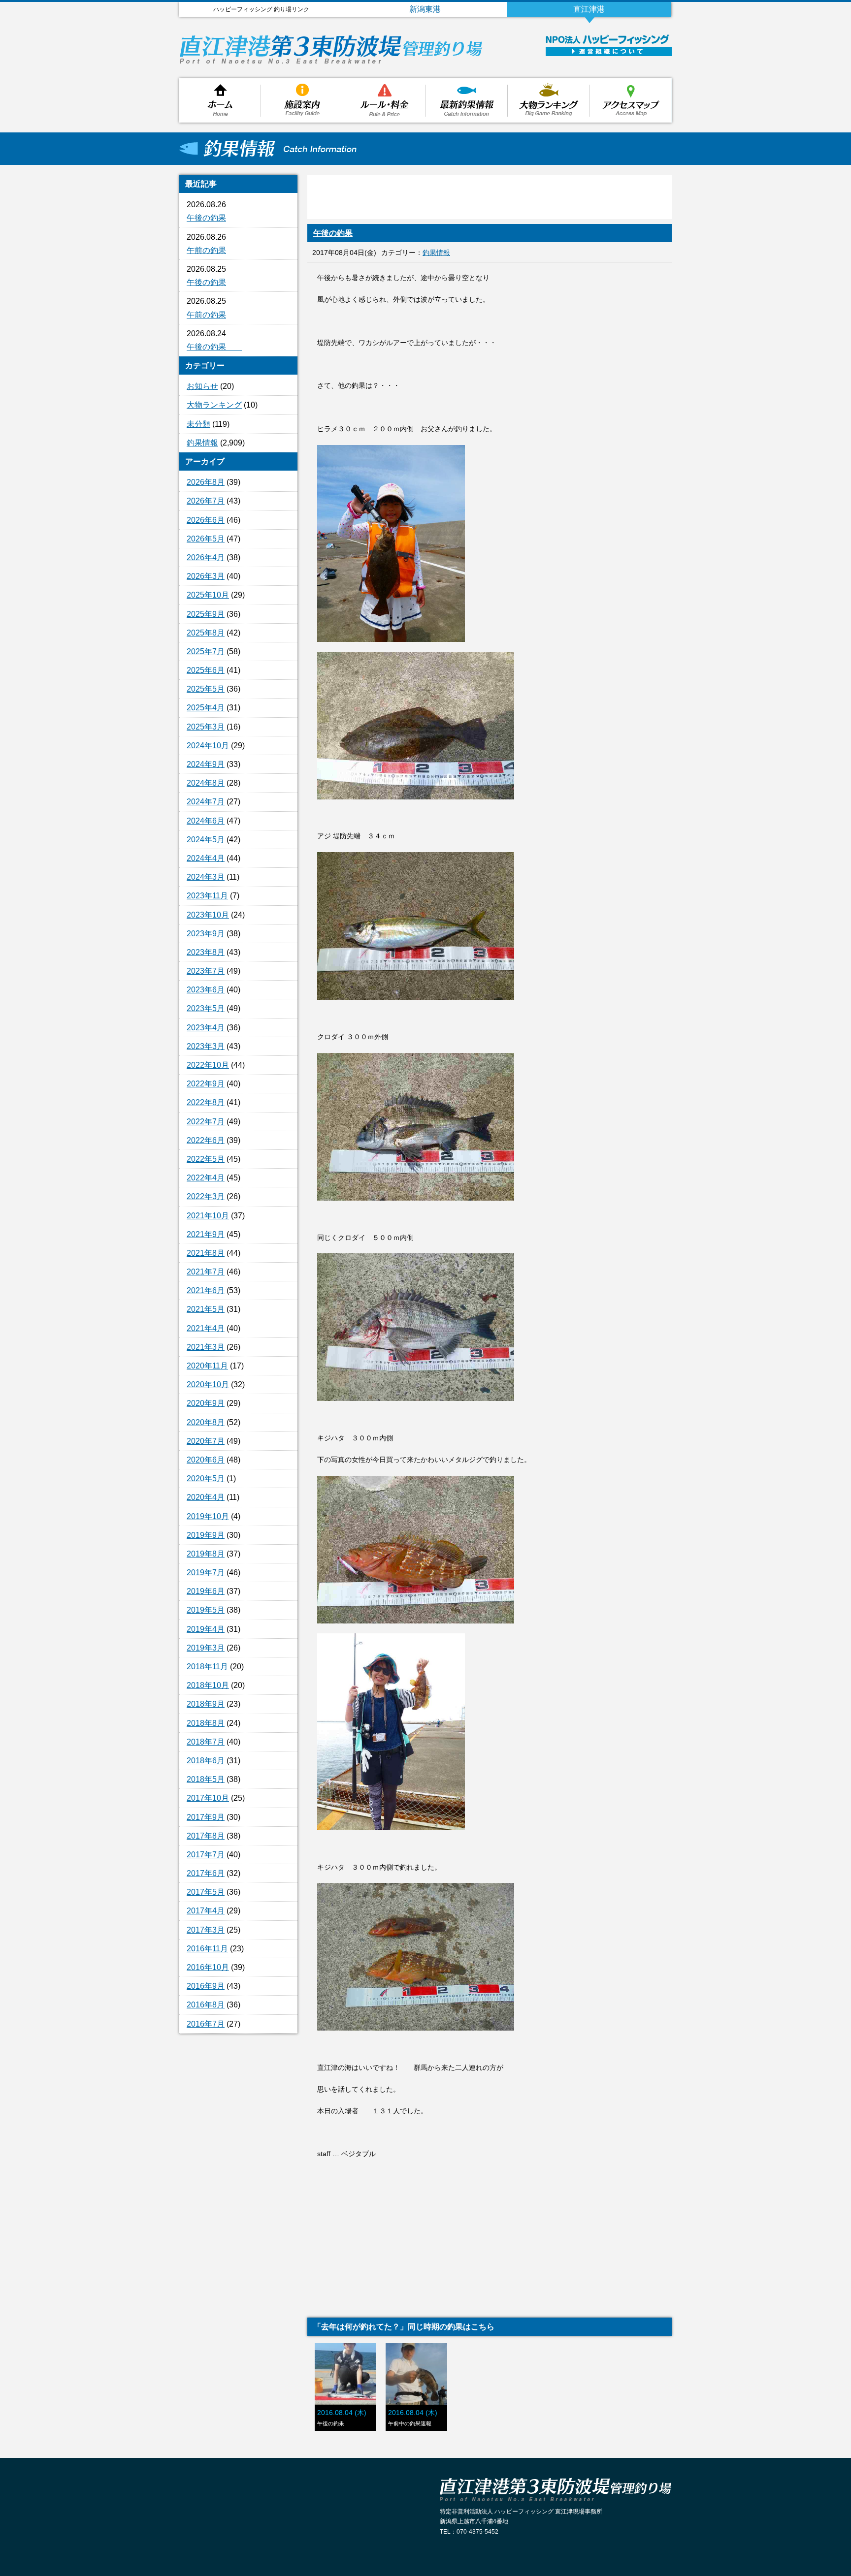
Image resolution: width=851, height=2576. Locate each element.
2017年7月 (206, 1855)
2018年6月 (206, 1761)
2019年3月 (206, 1648)
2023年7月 (206, 971)
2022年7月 (206, 1122)
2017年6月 (206, 1873)
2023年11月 (207, 896)
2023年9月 (206, 934)
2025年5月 (206, 689)
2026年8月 (206, 482)
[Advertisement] (238, 2201)
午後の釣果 (206, 218)
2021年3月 (206, 1347)
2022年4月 (206, 1178)
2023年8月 (206, 952)
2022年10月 (208, 1065)
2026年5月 (206, 539)
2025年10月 (208, 595)
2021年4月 (206, 1328)
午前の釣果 (206, 250)
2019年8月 (206, 1554)
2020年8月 (206, 1422)
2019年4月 (206, 1629)
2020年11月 (207, 1366)
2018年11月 (207, 1667)
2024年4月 (206, 858)
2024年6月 (206, 821)
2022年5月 (206, 1159)
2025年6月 (206, 670)
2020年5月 (206, 1479)
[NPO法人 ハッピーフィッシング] (607, 42)
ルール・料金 (384, 100)
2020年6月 (206, 1460)
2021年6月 (206, 1290)
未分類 (198, 424)
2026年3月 (206, 576)
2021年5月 (206, 1309)
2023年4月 (206, 1028)
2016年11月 (207, 1949)
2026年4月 (206, 557)
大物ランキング (549, 100)
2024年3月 (206, 877)
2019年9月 (206, 1535)
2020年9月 (206, 1403)
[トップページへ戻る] (332, 61)
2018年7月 (206, 1742)
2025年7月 (206, 652)
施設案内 (302, 100)
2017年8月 (206, 1836)
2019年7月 (206, 1573)
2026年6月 (206, 520)
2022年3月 (206, 1196)
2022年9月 (206, 1084)
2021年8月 (206, 1253)
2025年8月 (206, 633)
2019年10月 (208, 1516)
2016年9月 (206, 1986)
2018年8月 (206, 1723)
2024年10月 (208, 746)
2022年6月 (206, 1140)
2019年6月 (206, 1591)
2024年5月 (206, 840)
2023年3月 (206, 1046)
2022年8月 (206, 1102)
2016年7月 (206, 2024)
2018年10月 (208, 1685)
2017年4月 (206, 1911)
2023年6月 (206, 990)
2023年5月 (206, 1008)
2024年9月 (206, 764)
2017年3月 (206, 1930)
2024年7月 (206, 802)
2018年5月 (206, 1779)
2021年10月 (208, 1216)
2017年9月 (206, 1817)
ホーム (220, 100)
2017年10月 (208, 1798)
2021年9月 (206, 1234)
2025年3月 (206, 727)
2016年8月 (206, 2005)
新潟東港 (425, 9)
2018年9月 (206, 1704)
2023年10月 (208, 915)
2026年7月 (206, 501)
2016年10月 (208, 1967)
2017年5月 (206, 1892)
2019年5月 (206, 1610)
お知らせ (202, 386)
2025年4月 (206, 708)
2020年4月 (206, 1497)
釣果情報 (467, 100)
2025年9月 (206, 614)
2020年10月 (208, 1384)
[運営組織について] (609, 53)
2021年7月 (206, 1272)
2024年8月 (206, 783)
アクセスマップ (631, 100)
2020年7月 (206, 1441)
